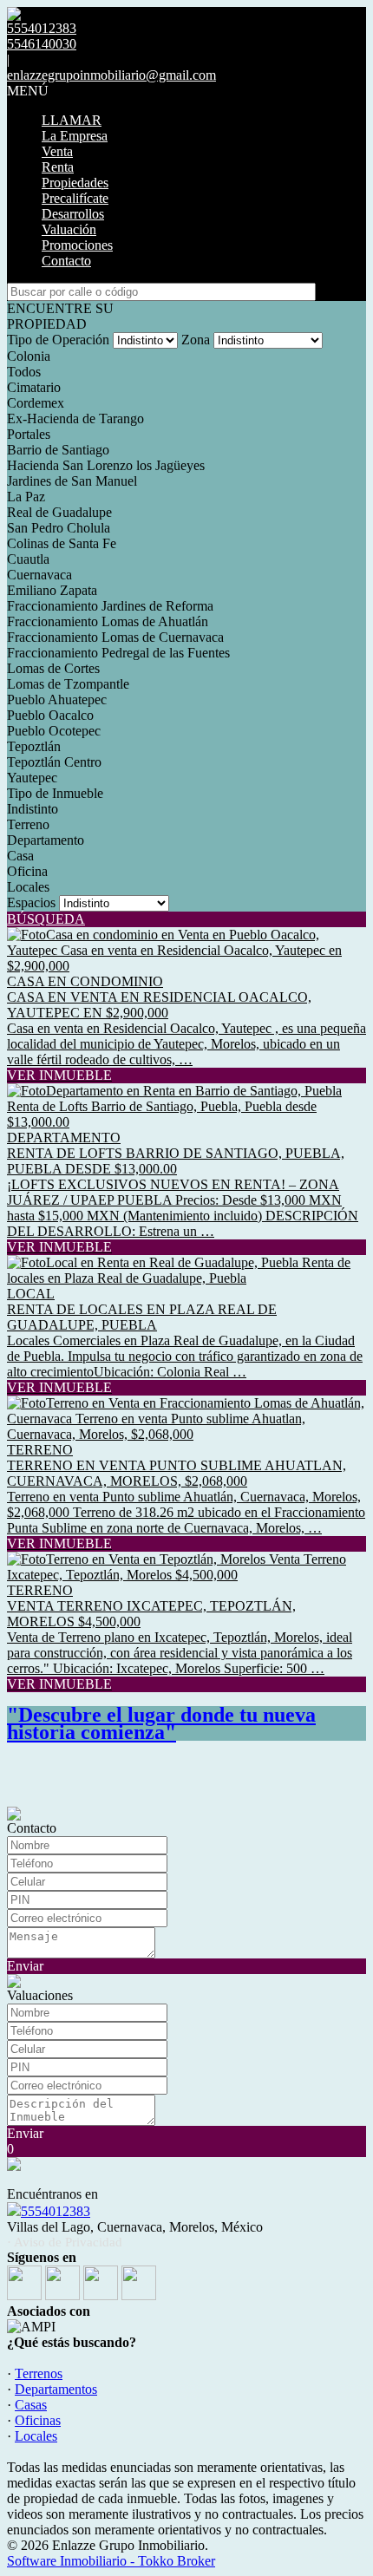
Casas (31, 2405)
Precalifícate (75, 198)
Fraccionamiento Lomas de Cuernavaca (115, 637)
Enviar (25, 1966)
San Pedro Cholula (59, 528)
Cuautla (28, 559)
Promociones (77, 245)
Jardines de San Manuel (72, 481)
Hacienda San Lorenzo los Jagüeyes (106, 465)
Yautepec (32, 778)
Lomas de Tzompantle (68, 684)
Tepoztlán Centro (54, 762)
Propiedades (75, 183)
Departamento (46, 840)
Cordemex (36, 403)
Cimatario (34, 387)
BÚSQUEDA (46, 919)
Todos (24, 372)
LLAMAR (72, 120)
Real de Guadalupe (59, 512)
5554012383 (56, 2211)
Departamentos (56, 2389)
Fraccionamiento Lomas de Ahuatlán (108, 621)
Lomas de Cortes (53, 668)
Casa (20, 856)
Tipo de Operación (58, 340)
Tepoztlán (34, 746)
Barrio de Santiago (58, 450)
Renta (58, 167)
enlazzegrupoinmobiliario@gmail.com (111, 75)
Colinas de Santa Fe (62, 543)
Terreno (28, 824)
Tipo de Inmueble (55, 793)
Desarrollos (73, 214)
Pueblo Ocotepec (54, 731)
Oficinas (38, 2420)
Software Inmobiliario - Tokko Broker (111, 2561)
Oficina (27, 871)
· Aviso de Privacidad (65, 2242)
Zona (196, 340)
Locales (28, 887)
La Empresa (75, 136)
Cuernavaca (39, 575)
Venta (57, 151)
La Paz (26, 497)
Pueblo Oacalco (50, 715)
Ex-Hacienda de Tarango (75, 418)
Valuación (69, 229)
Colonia (29, 356)
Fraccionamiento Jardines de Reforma (110, 606)
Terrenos (39, 2373)
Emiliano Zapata (52, 590)
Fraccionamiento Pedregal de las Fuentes (118, 653)
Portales (29, 434)
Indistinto (33, 809)
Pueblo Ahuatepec (57, 700)
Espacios (31, 902)
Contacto (66, 261)
